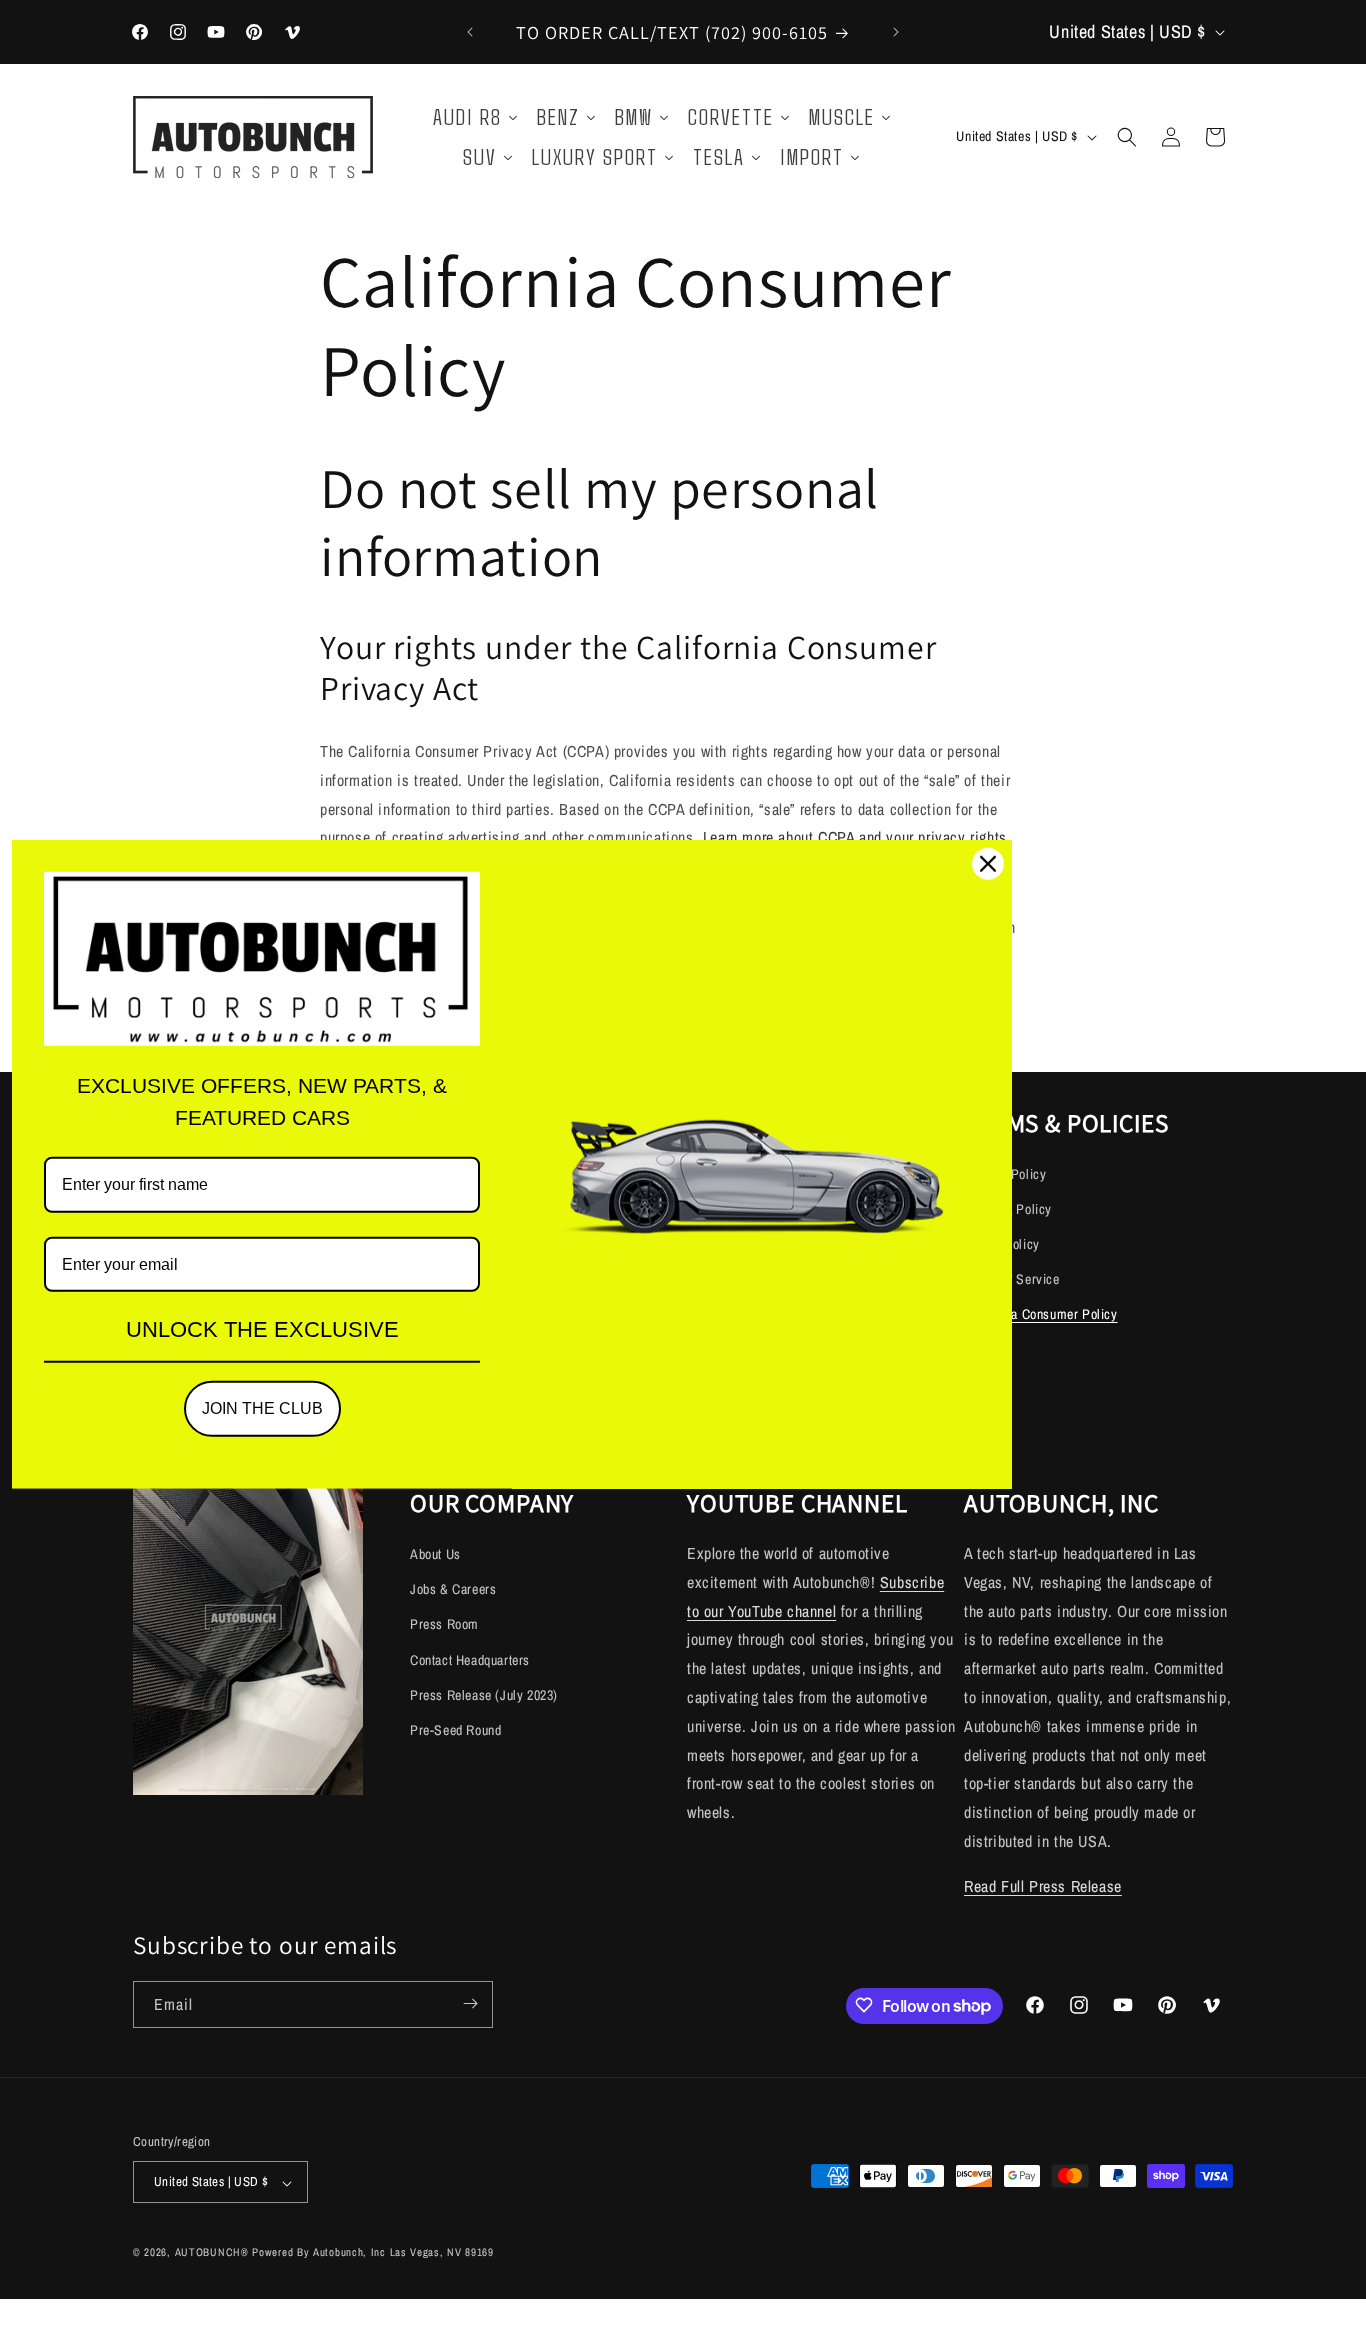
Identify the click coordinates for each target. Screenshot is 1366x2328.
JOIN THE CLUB (262, 1408)
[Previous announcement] (470, 32)
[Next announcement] (896, 32)
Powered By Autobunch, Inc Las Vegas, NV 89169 (373, 2253)
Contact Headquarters (470, 1659)
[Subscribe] (470, 2003)
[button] (1127, 137)
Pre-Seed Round (455, 1729)
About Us (435, 1553)
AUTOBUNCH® (212, 2253)
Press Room (444, 1624)
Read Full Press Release (1043, 1885)
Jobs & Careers (453, 1588)
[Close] (988, 864)
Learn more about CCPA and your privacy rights (855, 837)
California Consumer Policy (1041, 1315)
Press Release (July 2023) (484, 1694)
